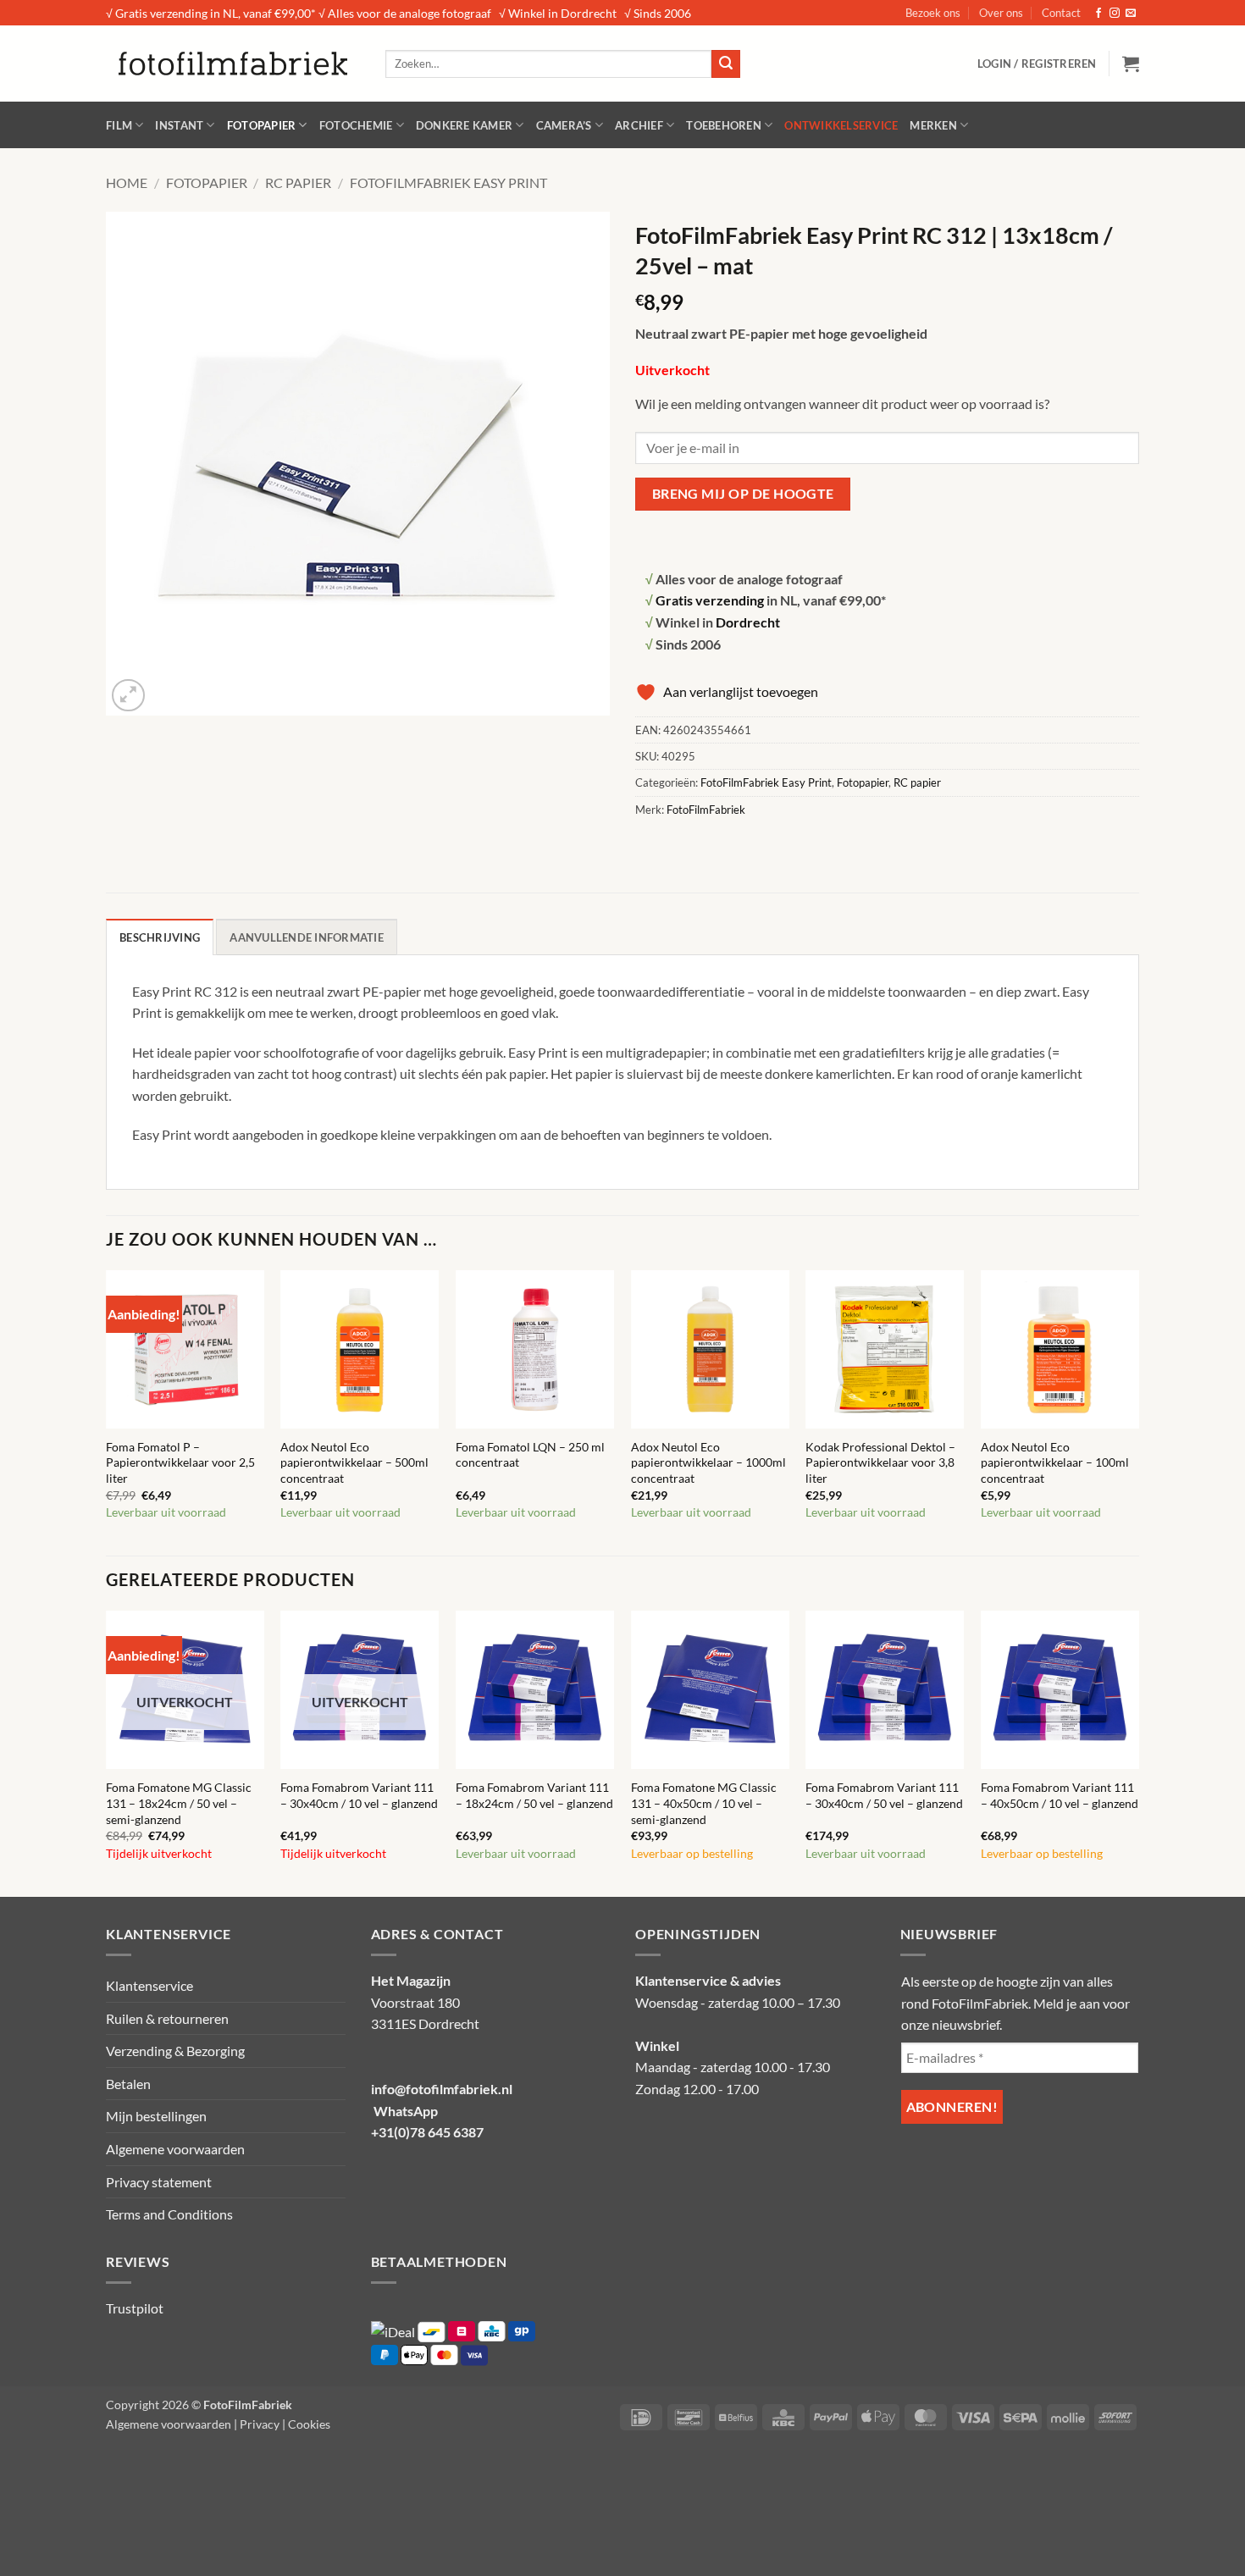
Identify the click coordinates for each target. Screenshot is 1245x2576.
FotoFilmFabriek (706, 810)
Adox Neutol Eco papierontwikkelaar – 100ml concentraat (1055, 1462)
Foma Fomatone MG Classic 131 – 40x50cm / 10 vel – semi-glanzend (704, 1803)
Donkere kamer (464, 125)
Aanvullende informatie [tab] (307, 937)
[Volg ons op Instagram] (1115, 14)
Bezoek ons (933, 13)
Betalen (128, 2084)
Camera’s (564, 125)
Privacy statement (159, 2182)
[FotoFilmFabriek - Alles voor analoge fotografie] (233, 64)
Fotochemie (356, 125)
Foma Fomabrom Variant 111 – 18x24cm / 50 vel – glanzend (534, 1795)
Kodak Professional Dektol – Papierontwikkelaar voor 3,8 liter (880, 1462)
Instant (179, 125)
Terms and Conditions (169, 2214)
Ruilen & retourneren (167, 2018)
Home (127, 182)
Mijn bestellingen (156, 2116)
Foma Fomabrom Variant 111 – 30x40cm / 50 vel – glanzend (884, 1795)
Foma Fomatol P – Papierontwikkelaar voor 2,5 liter (180, 1462)
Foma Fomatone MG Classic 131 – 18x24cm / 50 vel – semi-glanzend (179, 1803)
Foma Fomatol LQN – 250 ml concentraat (530, 1455)
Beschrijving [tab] (160, 937)
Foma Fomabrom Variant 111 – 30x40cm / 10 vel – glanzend (359, 1795)
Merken (933, 125)
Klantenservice (149, 1985)
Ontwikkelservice (841, 125)
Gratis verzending (710, 600)
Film (119, 125)
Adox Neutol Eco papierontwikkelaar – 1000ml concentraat (708, 1462)
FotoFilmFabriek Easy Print (448, 182)
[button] (1037, 64)
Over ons (1001, 13)
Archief (639, 125)
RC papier (298, 182)
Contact (1061, 13)
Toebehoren (724, 125)
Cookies (309, 2424)
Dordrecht (748, 622)
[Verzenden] (726, 64)
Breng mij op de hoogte (743, 494)
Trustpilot (135, 2308)
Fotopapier (262, 125)
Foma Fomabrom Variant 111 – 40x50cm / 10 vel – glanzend (1060, 1795)
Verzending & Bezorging (175, 2051)
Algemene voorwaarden (175, 2149)
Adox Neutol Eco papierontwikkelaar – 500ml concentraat (354, 1462)
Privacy (260, 2424)
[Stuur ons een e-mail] (1131, 14)
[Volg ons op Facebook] (1098, 14)
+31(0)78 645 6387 (427, 2132)
